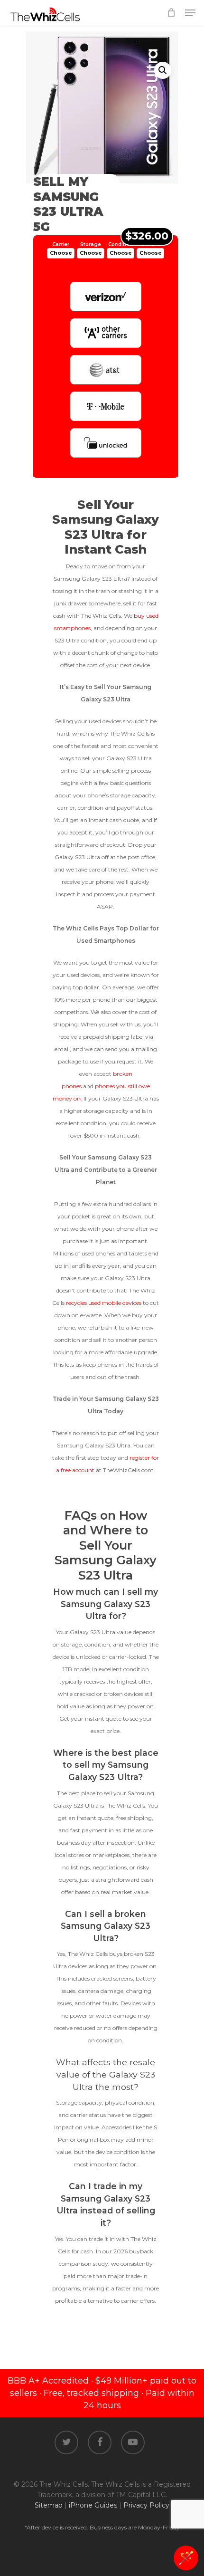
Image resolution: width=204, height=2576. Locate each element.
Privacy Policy (146, 2505)
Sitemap (49, 2505)
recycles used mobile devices (104, 1303)
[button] (163, 70)
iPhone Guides (93, 2505)
